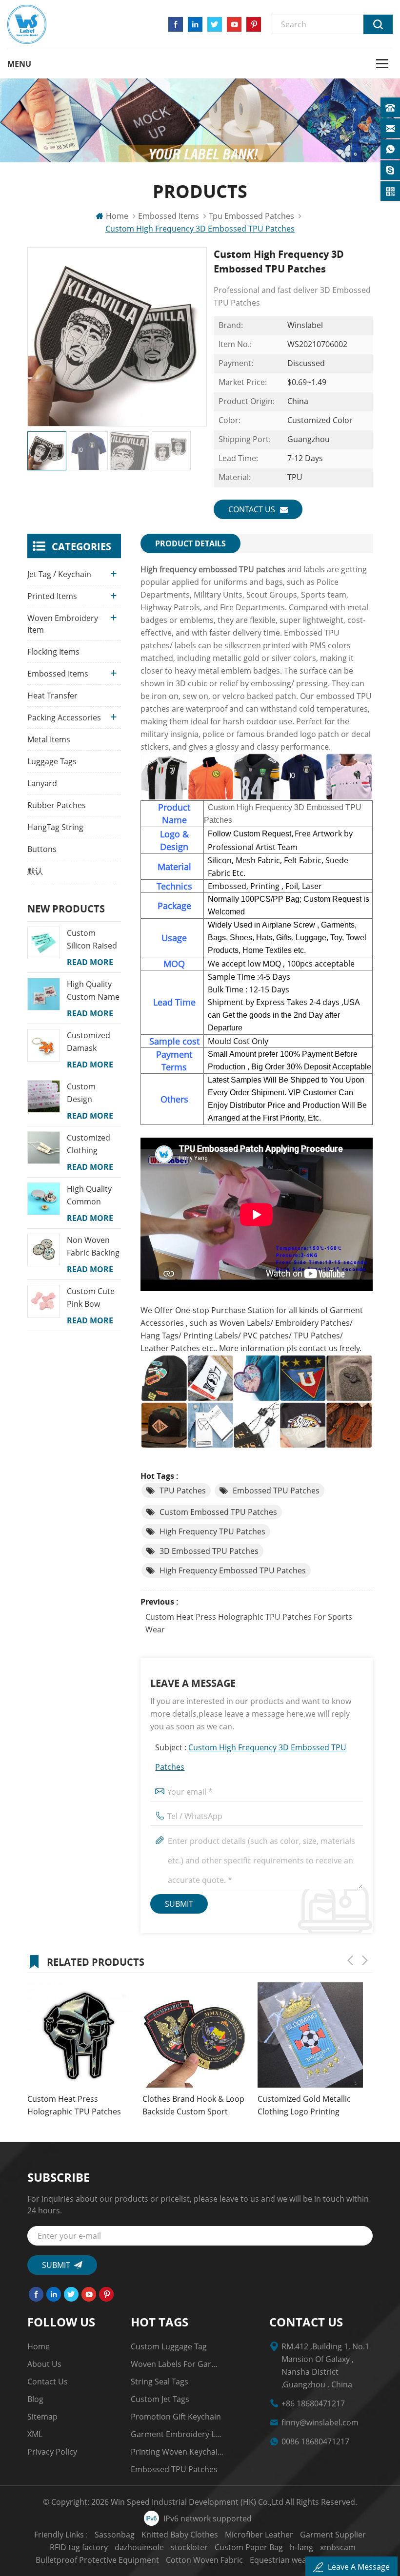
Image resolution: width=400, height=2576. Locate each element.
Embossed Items (169, 216)
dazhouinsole (139, 2547)
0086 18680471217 (315, 2441)
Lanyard (42, 783)
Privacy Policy (52, 2452)
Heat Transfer (52, 696)
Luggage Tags (52, 761)
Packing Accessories (64, 717)
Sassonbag (115, 2535)
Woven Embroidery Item (63, 624)
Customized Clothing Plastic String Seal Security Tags (91, 1144)
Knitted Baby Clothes (180, 2535)
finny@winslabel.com (320, 2422)
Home (117, 216)
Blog (35, 2399)
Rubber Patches (57, 805)
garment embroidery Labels (177, 2434)
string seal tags (160, 2382)
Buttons (42, 849)
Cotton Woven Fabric (204, 2560)
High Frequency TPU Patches (212, 1531)
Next (365, 1960)
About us (44, 2364)
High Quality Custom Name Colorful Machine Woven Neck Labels (93, 991)
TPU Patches (183, 1491)
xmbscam (338, 2547)
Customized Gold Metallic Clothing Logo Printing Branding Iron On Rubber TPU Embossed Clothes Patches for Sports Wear (304, 2106)
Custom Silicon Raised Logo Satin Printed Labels (93, 940)
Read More (90, 962)
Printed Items (52, 596)
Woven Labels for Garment (177, 2364)
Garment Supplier (333, 2535)
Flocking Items (53, 652)
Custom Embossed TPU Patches (218, 1512)
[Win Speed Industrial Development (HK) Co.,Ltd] (27, 24)
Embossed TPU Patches (276, 1491)
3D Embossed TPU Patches (209, 1551)
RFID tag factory (79, 2547)
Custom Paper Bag (249, 2547)
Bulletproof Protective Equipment (97, 2560)
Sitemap (42, 2417)
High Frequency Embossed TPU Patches (233, 1570)
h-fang (301, 2547)
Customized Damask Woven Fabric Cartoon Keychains (92, 1042)
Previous (350, 1960)
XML (35, 2434)
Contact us (252, 509)
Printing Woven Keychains (177, 2452)
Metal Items (49, 739)
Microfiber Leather (259, 2535)
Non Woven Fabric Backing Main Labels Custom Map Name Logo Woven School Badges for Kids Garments (93, 1247)
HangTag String (55, 827)
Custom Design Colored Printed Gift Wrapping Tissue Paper (90, 1093)
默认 (35, 871)
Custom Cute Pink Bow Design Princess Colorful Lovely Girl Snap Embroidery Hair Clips (94, 1298)
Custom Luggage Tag (169, 2346)
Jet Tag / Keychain (59, 574)
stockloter (189, 2547)
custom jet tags (160, 2399)
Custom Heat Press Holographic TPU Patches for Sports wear (249, 1623)
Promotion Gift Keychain (176, 2417)
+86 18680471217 (313, 2403)
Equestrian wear (280, 2560)
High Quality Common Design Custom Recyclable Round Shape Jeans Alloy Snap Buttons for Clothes (92, 1196)
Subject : (251, 1757)
